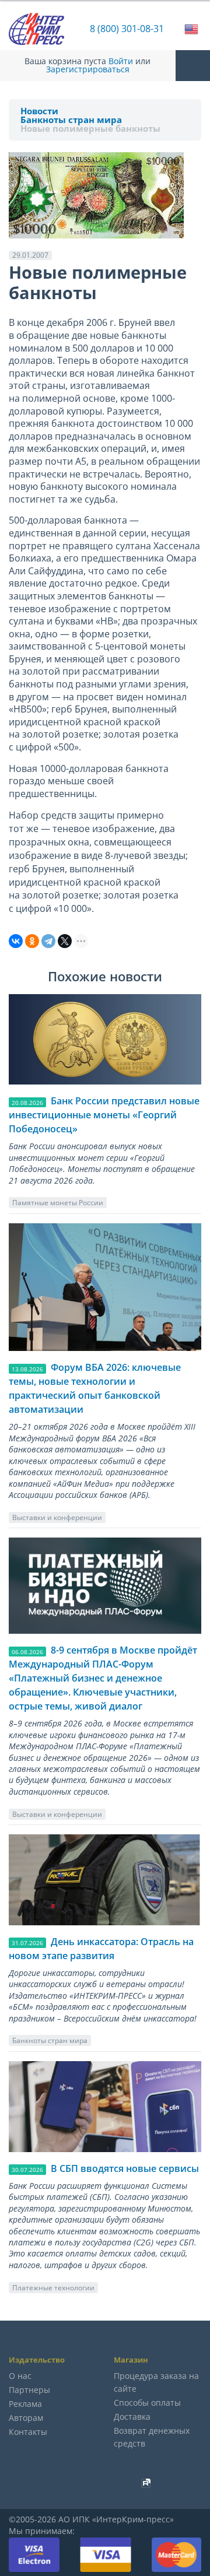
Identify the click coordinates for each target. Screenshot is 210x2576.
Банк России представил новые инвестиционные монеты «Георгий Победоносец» (104, 1115)
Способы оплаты (147, 2403)
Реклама (25, 2404)
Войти (121, 61)
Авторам (26, 2418)
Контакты (28, 2432)
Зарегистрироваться (88, 69)
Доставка (132, 2417)
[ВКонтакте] (16, 941)
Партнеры (29, 2390)
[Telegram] (48, 941)
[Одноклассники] (32, 941)
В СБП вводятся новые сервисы (125, 2168)
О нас (20, 2376)
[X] (65, 941)
